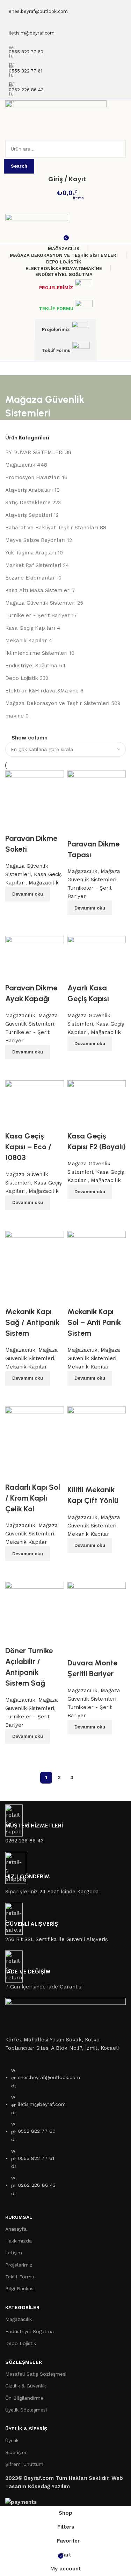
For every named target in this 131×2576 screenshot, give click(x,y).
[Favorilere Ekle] (14, 1637)
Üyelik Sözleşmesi (26, 2410)
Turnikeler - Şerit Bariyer (38, 615)
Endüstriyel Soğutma (31, 666)
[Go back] (14, 384)
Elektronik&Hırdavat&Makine (42, 691)
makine (14, 716)
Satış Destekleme (28, 503)
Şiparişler (16, 2452)
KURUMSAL (19, 2217)
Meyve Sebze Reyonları (35, 540)
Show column (30, 738)
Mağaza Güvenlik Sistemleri (40, 603)
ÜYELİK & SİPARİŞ (26, 2429)
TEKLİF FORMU (56, 309)
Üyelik (12, 2440)
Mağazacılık (20, 465)
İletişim (14, 2253)
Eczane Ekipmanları (31, 578)
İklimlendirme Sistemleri (36, 653)
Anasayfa (16, 2229)
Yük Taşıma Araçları (31, 553)
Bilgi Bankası (20, 2288)
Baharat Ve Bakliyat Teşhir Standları (52, 528)
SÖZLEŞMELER (24, 2362)
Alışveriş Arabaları (29, 490)
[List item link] (65, 2135)
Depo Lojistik (22, 678)
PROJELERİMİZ (56, 288)
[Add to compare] (14, 1753)
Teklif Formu (56, 350)
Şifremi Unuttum (24, 2464)
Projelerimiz (56, 329)
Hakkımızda (19, 2241)
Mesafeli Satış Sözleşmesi (36, 2374)
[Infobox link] (65, 1825)
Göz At (33, 1753)
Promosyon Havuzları (33, 477)
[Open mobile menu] (65, 133)
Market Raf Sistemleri (33, 565)
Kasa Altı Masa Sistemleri (38, 590)
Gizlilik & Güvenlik (26, 2386)
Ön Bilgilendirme (24, 2398)
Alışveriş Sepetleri (29, 515)
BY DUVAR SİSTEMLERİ (34, 452)
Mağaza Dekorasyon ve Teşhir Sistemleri (57, 703)
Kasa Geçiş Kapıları (30, 628)
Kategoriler (22, 2307)
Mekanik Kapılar (26, 641)
